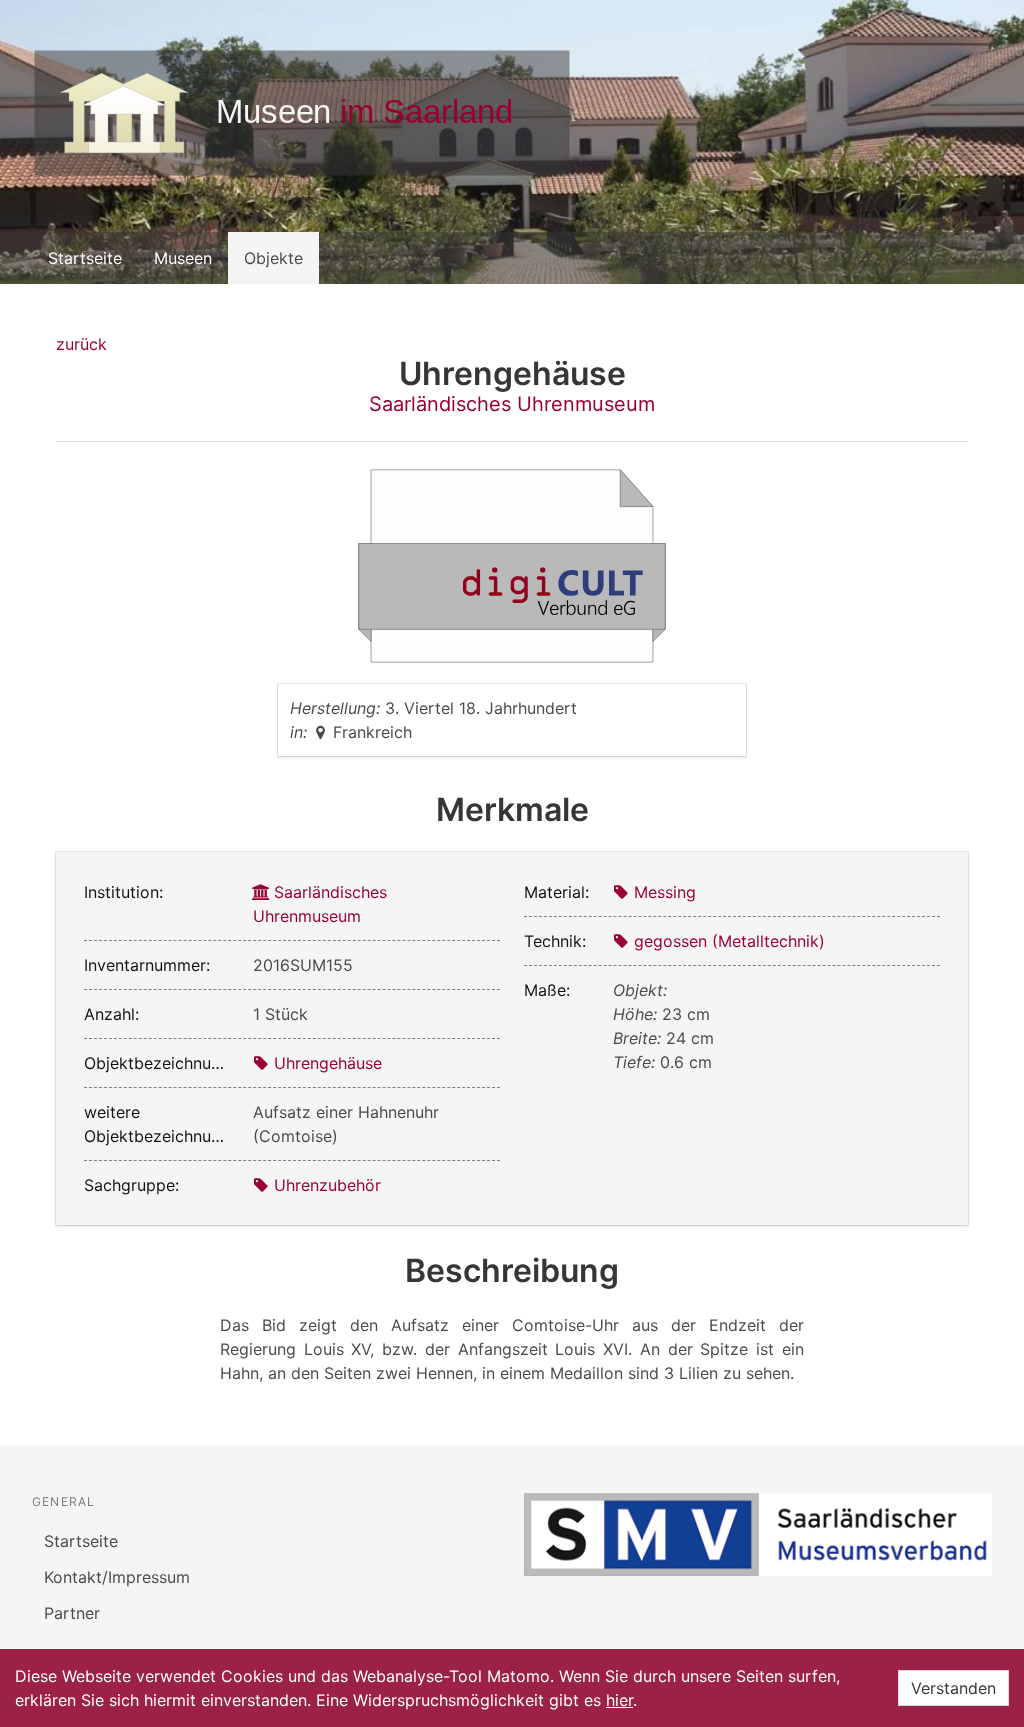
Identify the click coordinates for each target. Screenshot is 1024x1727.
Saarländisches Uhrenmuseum (512, 404)
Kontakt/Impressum (117, 1577)
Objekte (273, 258)
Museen (183, 258)
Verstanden (953, 1688)
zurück (81, 344)
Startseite (85, 258)
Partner (72, 1613)
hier (619, 1700)
